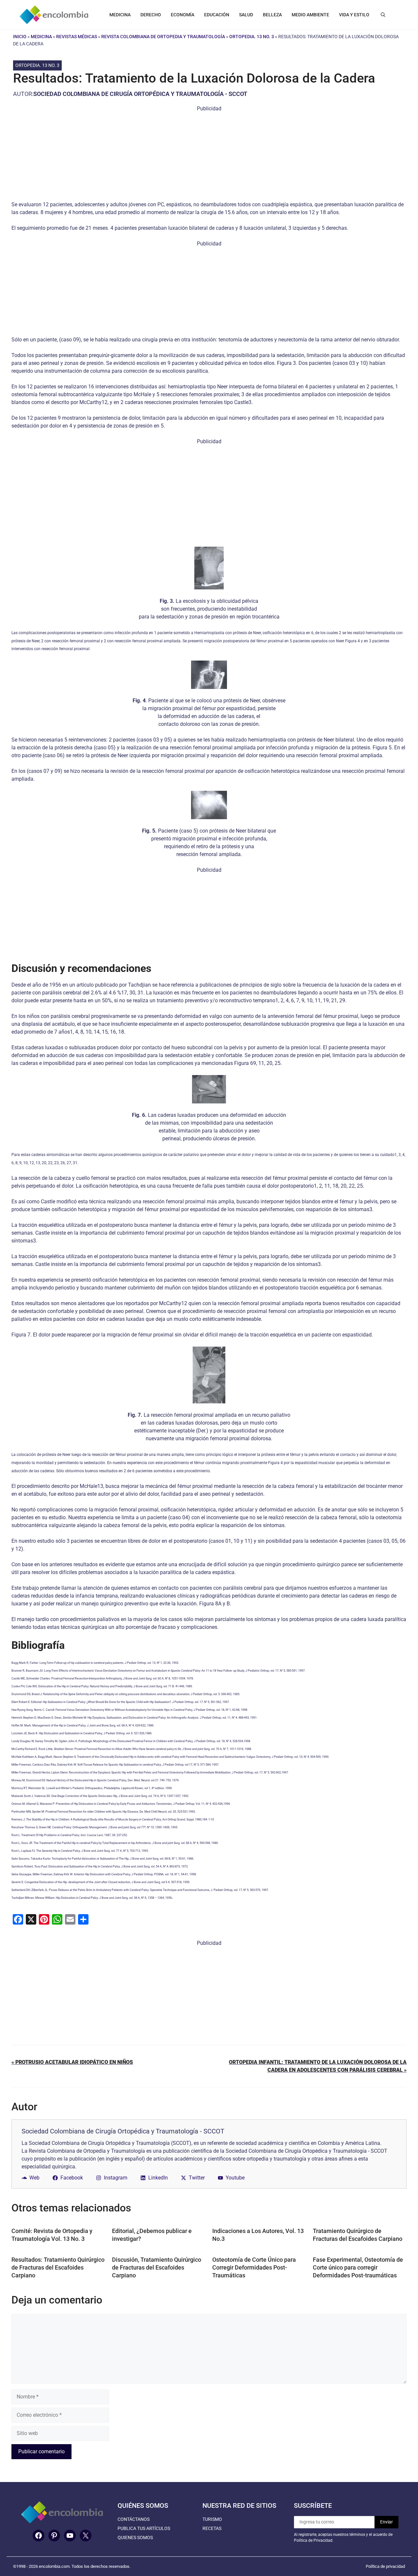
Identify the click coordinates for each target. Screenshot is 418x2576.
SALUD (246, 15)
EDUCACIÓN (217, 15)
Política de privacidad (385, 2566)
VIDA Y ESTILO (354, 15)
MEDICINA (120, 15)
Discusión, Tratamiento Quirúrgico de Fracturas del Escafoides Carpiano (157, 2267)
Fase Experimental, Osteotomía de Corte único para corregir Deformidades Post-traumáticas (358, 2267)
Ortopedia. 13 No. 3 (252, 37)
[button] (383, 15)
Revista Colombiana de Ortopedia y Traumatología (163, 37)
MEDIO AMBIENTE (310, 15)
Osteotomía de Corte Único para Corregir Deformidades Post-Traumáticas (254, 2267)
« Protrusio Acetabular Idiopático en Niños (72, 2062)
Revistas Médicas (77, 37)
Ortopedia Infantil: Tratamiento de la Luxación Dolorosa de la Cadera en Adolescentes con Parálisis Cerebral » (318, 2066)
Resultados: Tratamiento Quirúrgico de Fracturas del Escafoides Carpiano (58, 2267)
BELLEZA (272, 15)
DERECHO (151, 15)
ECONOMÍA (183, 15)
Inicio (20, 37)
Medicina (41, 37)
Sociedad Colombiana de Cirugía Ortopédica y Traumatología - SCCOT (140, 94)
